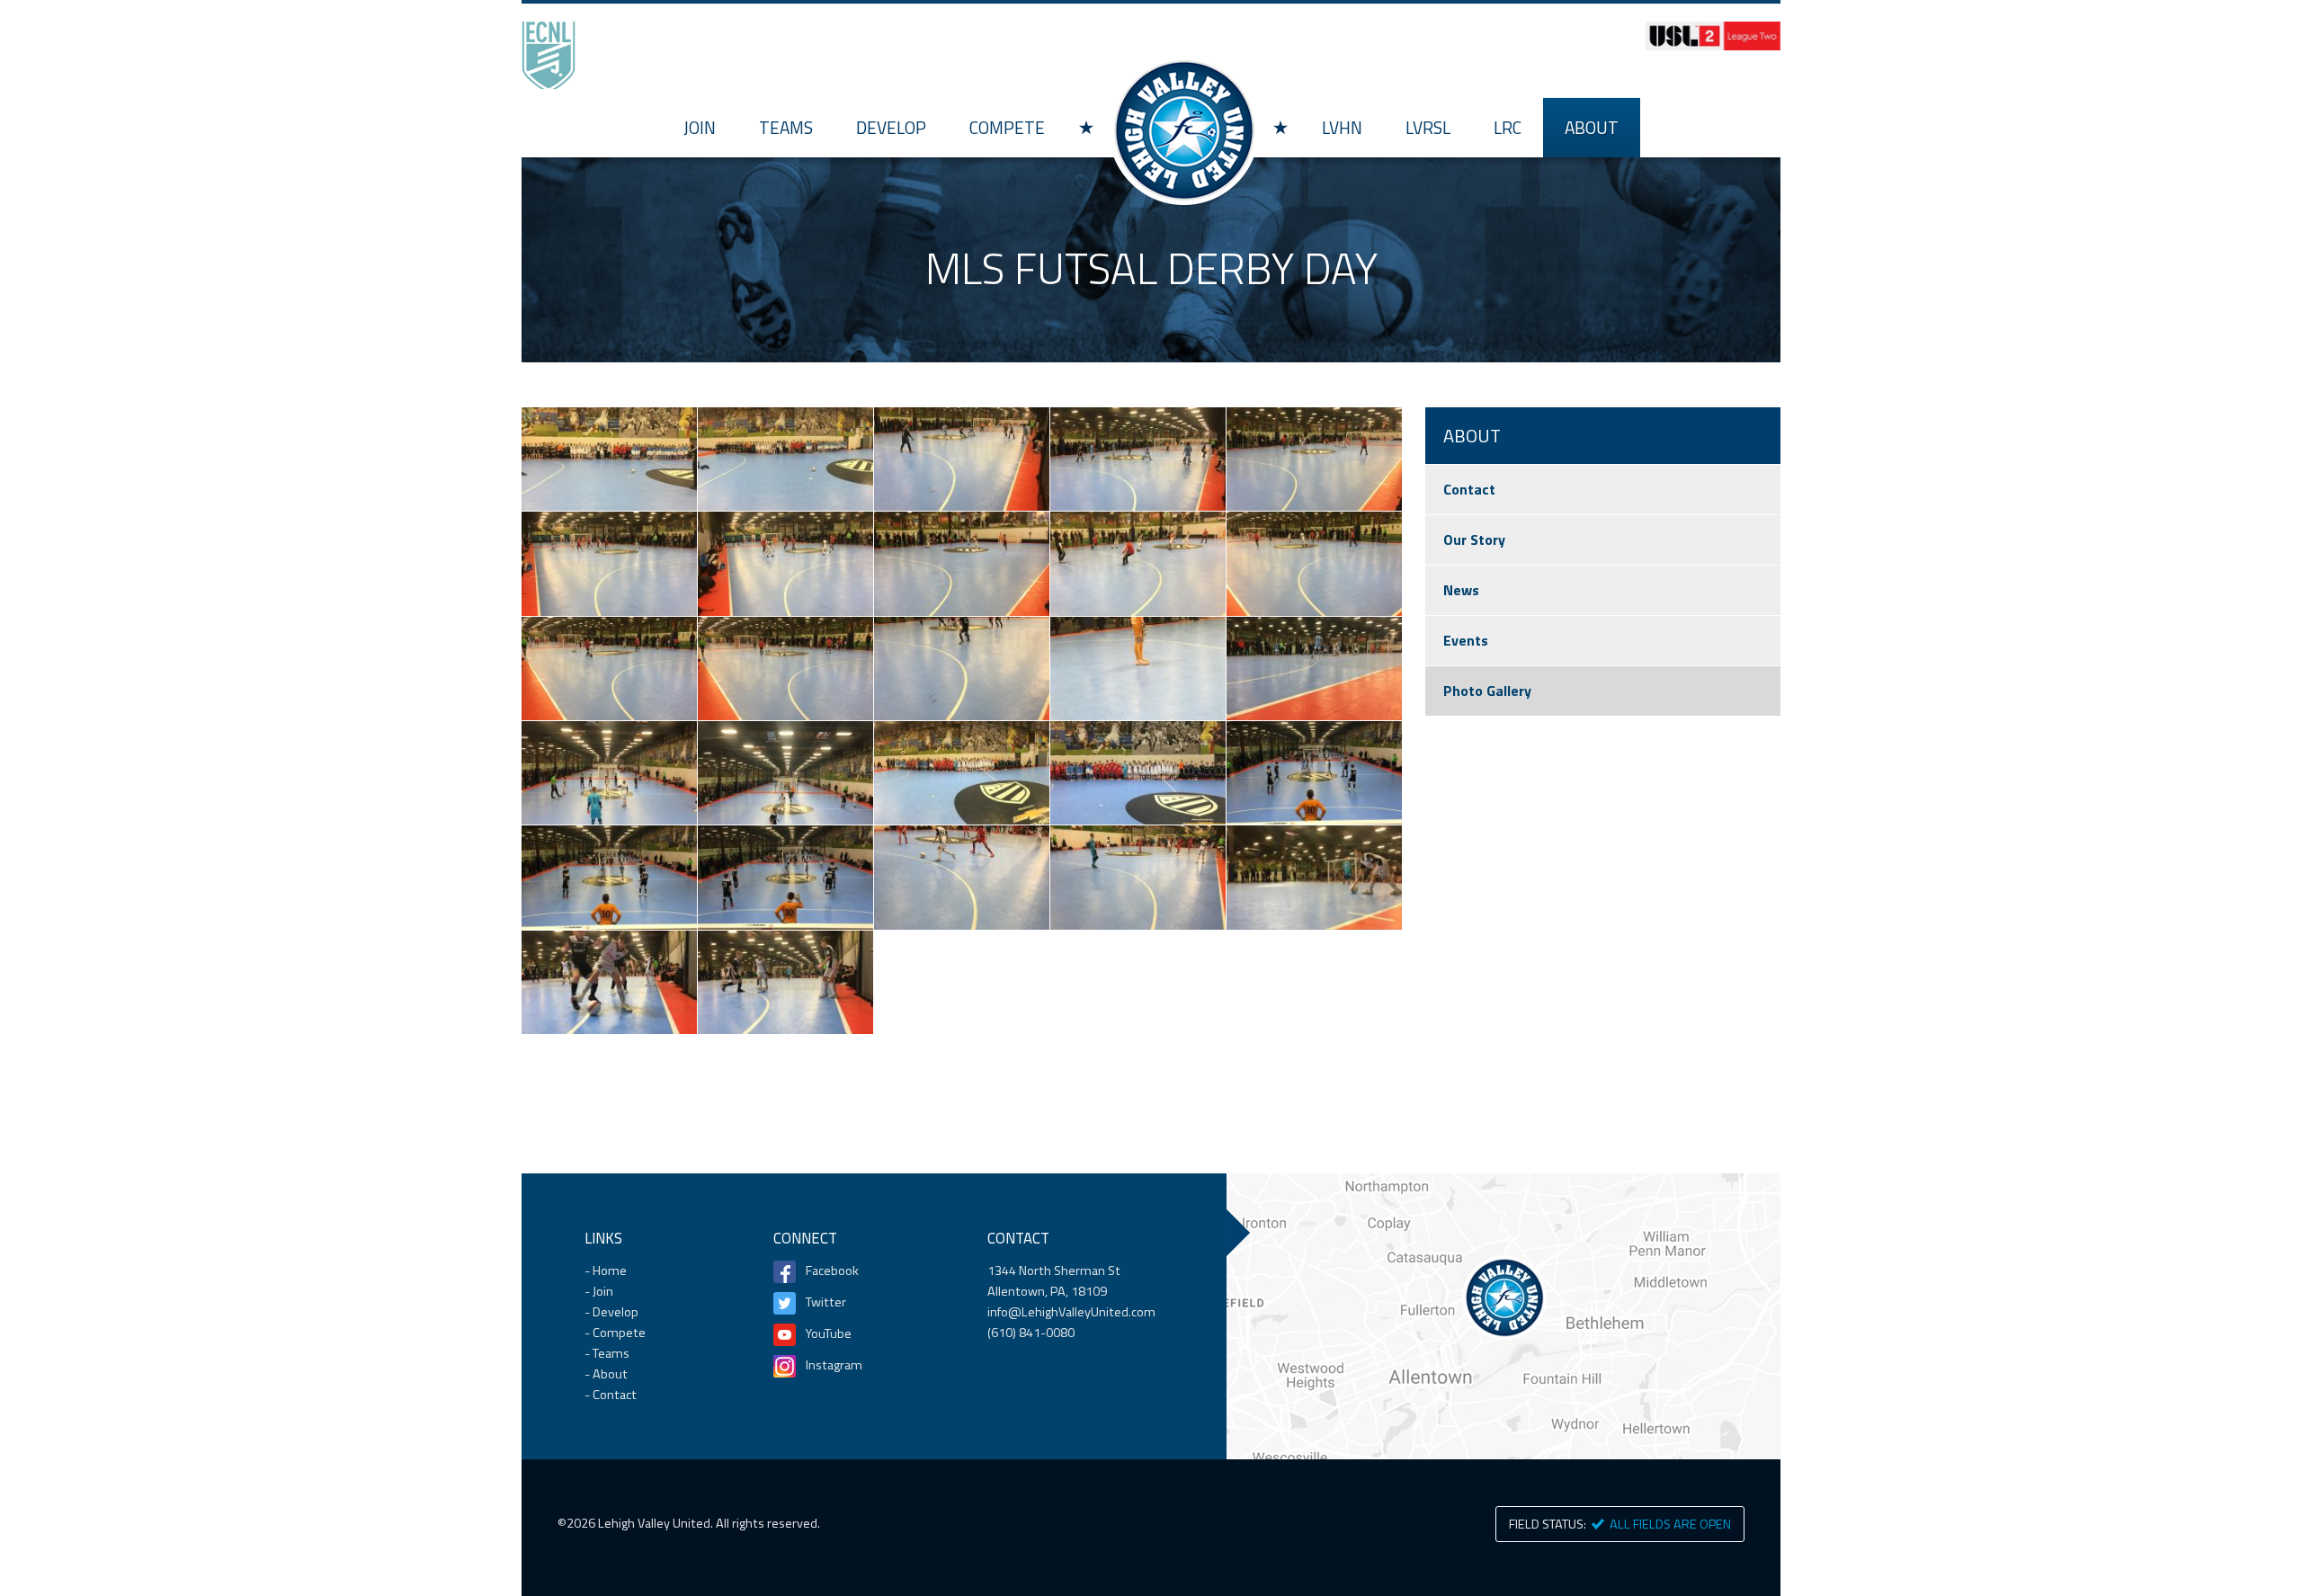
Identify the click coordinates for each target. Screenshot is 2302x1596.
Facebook (832, 1271)
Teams (786, 127)
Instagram (834, 1365)
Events (1466, 640)
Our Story (1474, 539)
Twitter (826, 1302)
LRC (1508, 127)
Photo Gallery (1487, 691)
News (1461, 590)
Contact (1469, 489)
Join (700, 127)
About (1592, 127)
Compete (1007, 127)
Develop (891, 127)
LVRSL (1428, 127)
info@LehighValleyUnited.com (1071, 1312)
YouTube (829, 1333)
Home (1183, 130)
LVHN (1342, 127)
